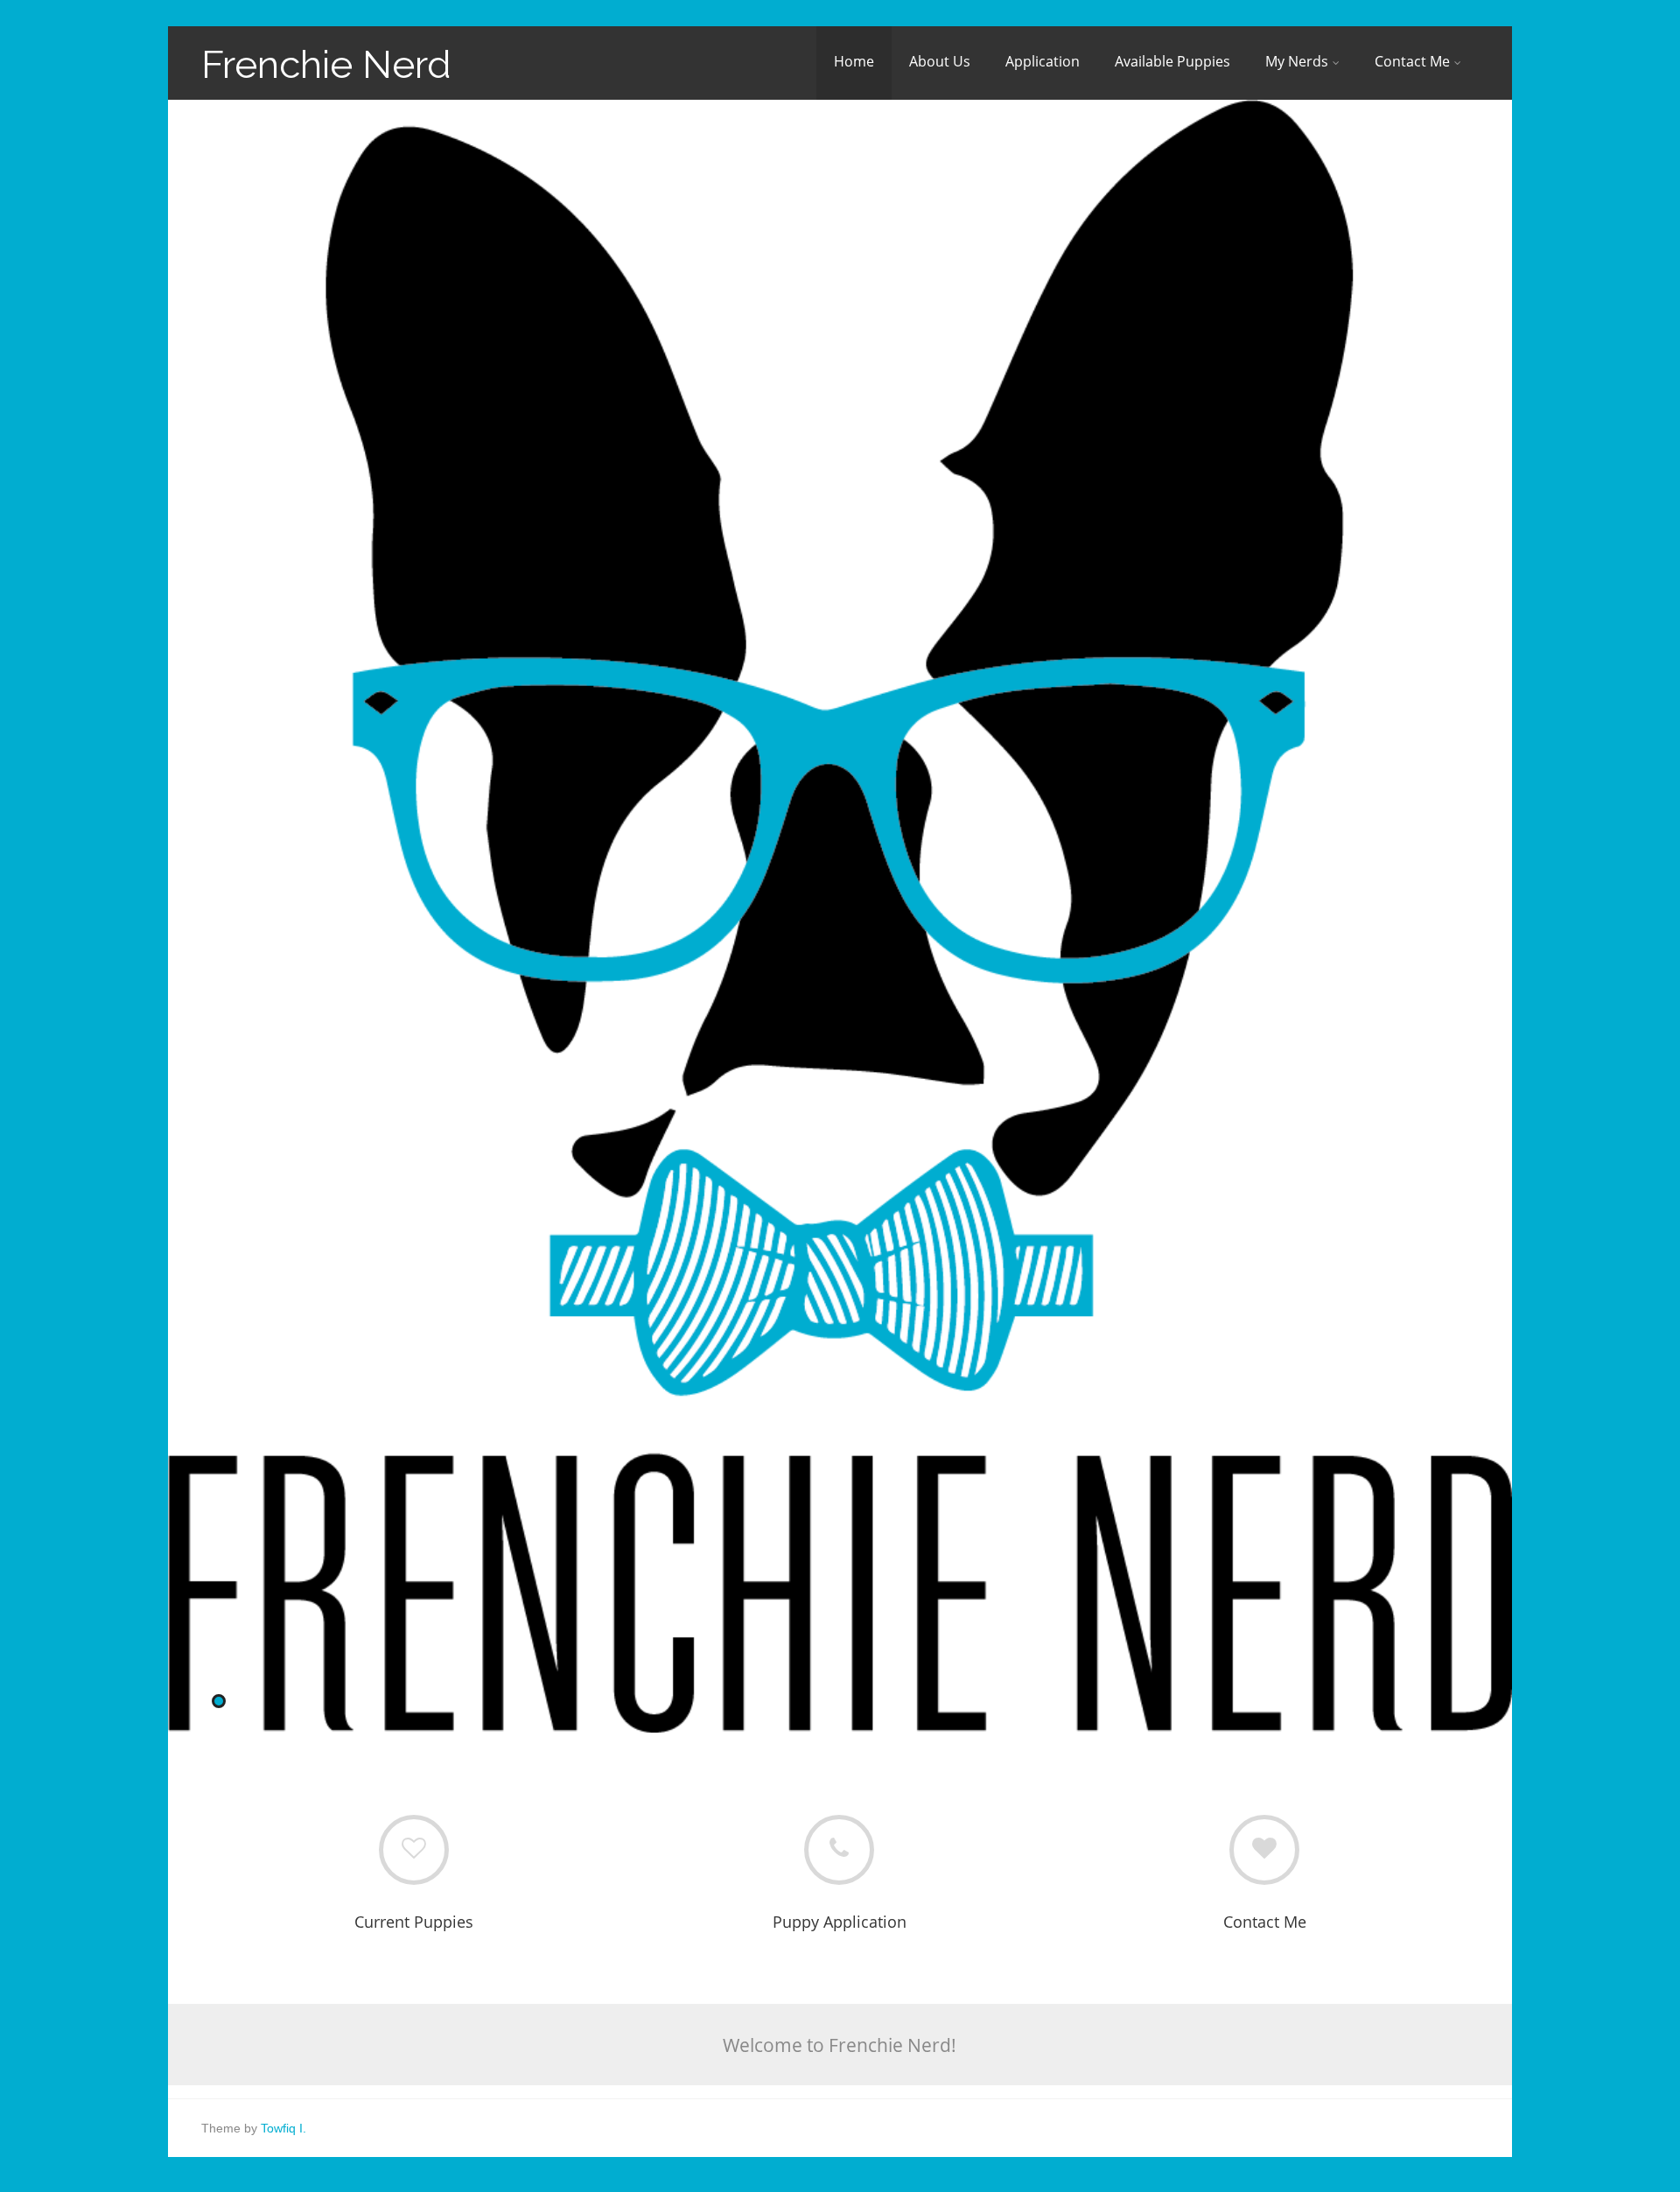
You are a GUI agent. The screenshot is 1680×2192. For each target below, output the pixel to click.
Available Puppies (1172, 61)
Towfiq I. (283, 2128)
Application (1043, 61)
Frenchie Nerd (326, 64)
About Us (940, 61)
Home (854, 61)
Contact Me (1412, 61)
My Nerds (1297, 61)
